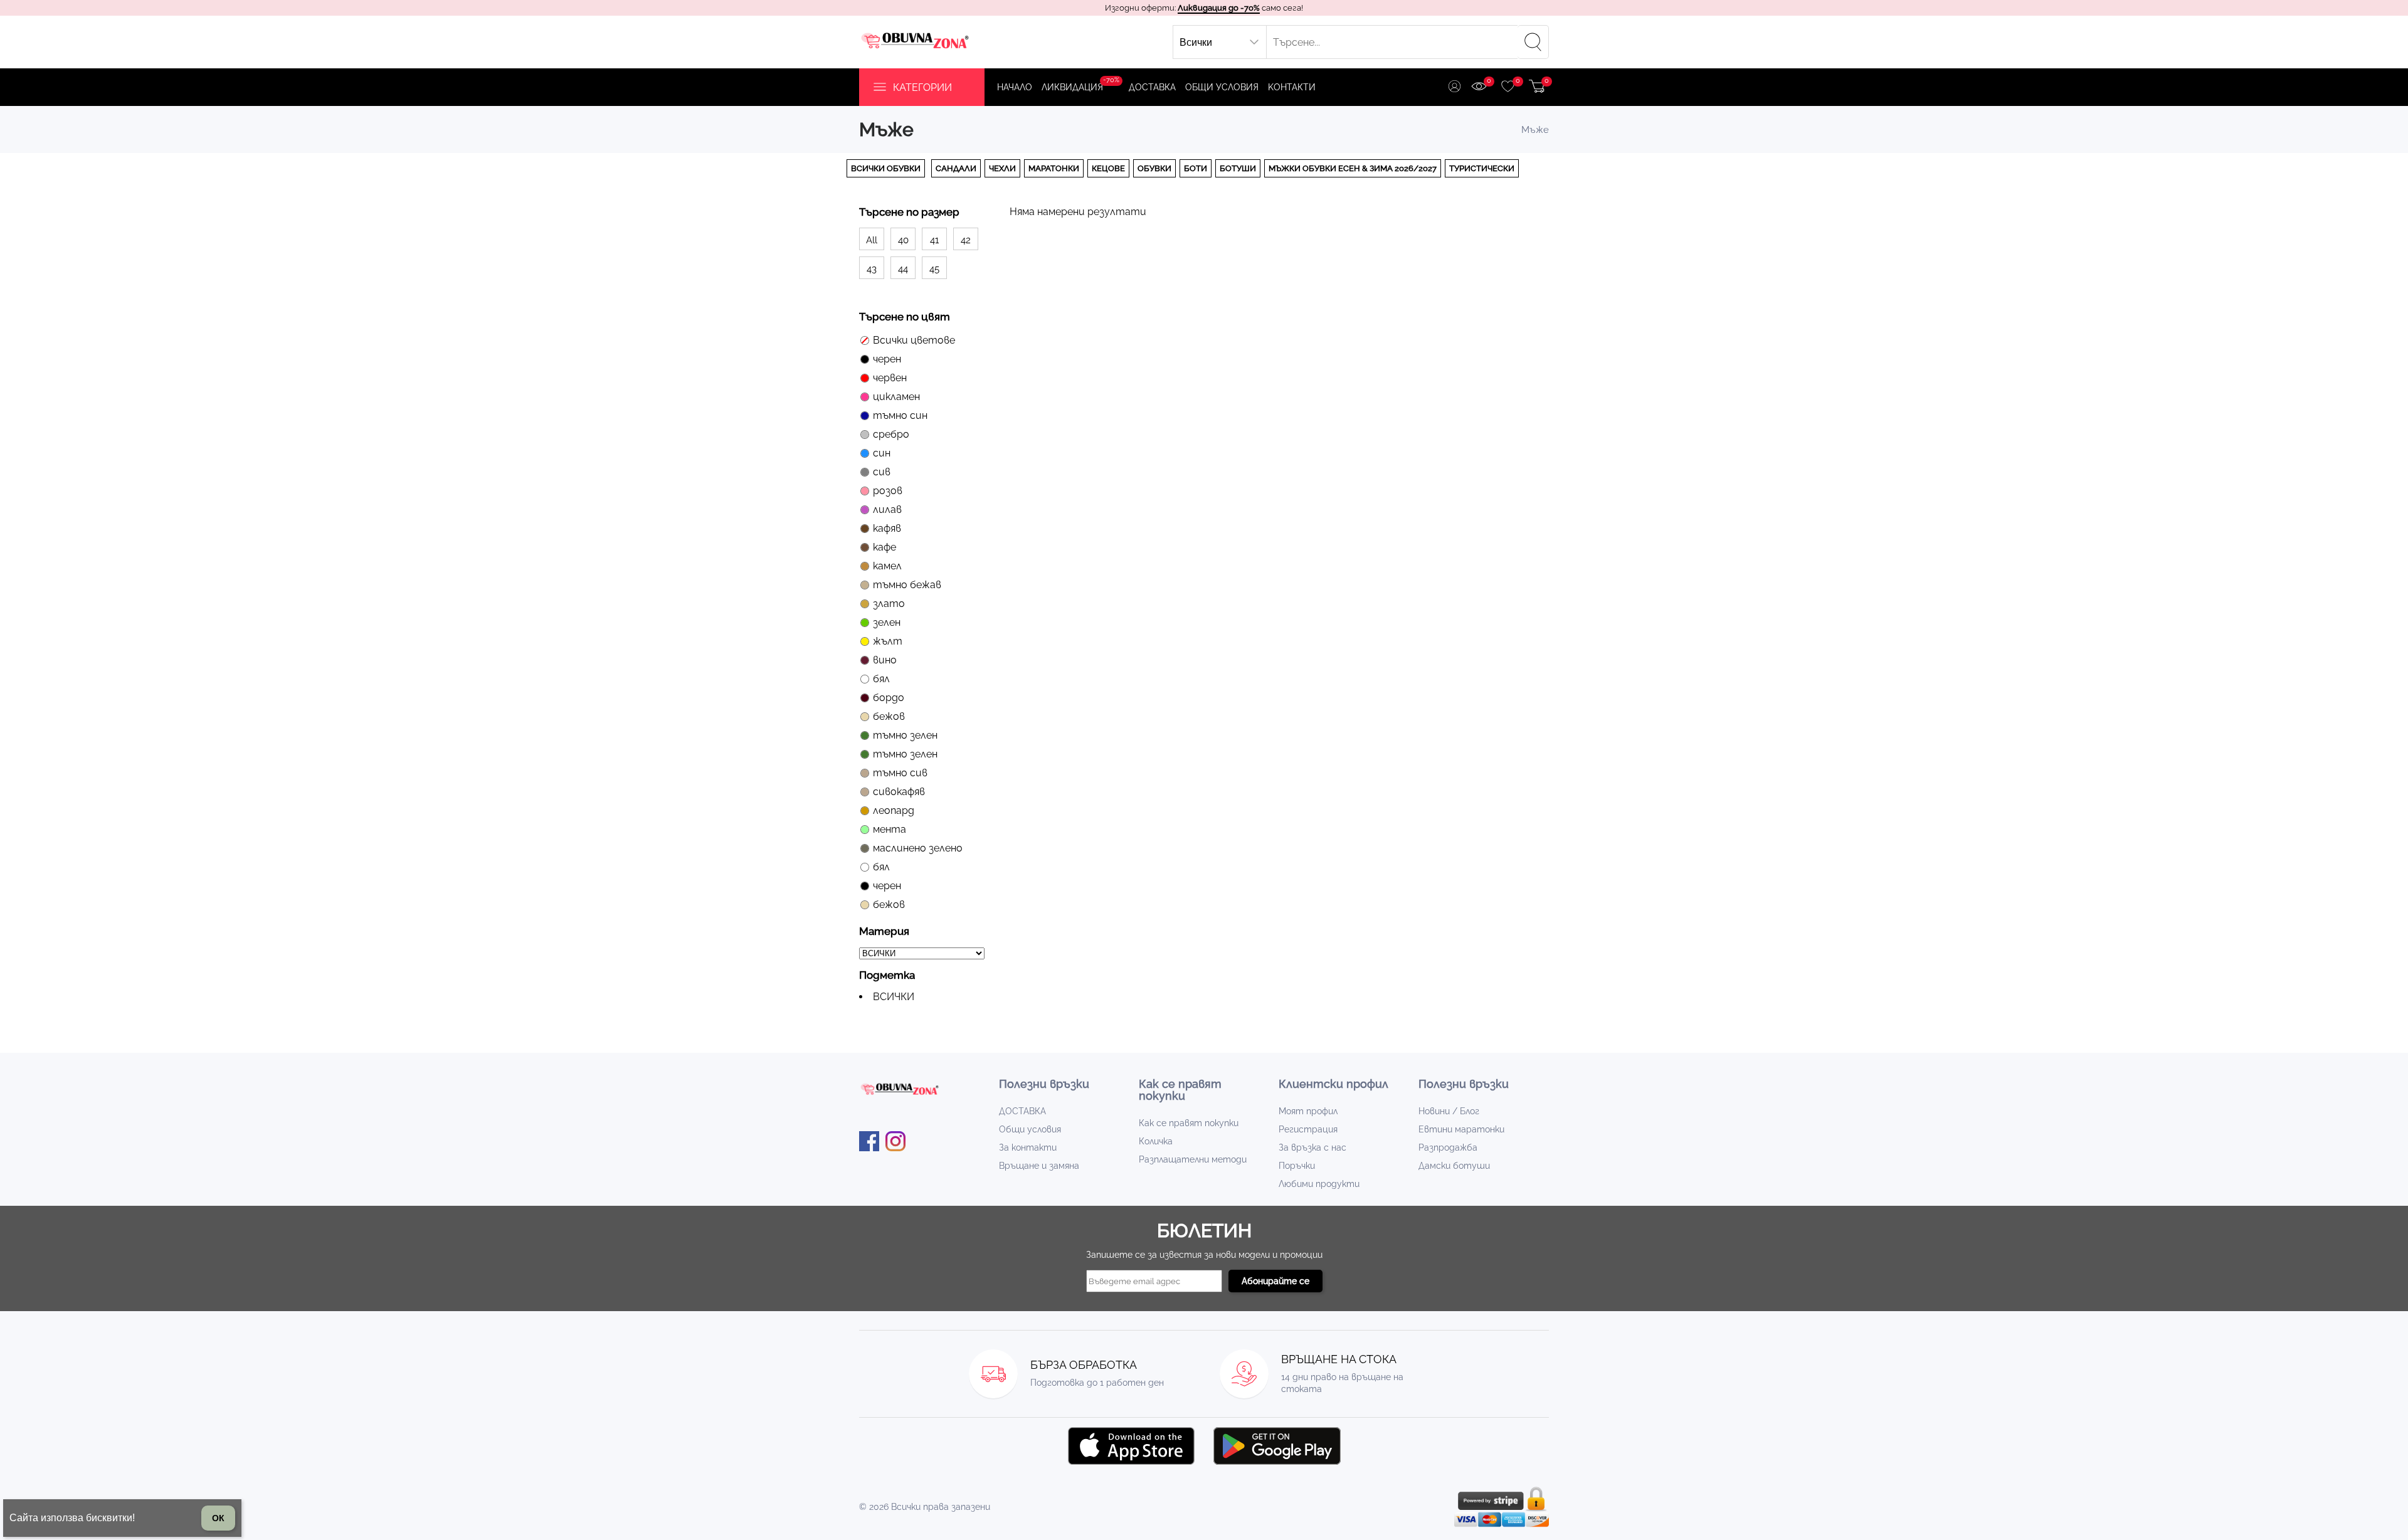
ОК (218, 1518)
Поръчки (1297, 1166)
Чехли (1002, 168)
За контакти (1028, 1147)
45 (934, 269)
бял (881, 679)
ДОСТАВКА (1152, 87)
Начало (1015, 87)
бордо (889, 698)
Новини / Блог (1449, 1111)
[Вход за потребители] (1455, 87)
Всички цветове (914, 340)
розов (888, 491)
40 (903, 240)
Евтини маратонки (1461, 1129)
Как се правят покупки (1189, 1123)
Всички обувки (886, 168)
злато (889, 604)
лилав (887, 509)
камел (887, 566)
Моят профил (1308, 1111)
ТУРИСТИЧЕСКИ (1482, 168)
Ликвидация (1080, 84)
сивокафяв (899, 792)
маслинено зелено (918, 848)
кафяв (887, 528)
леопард (894, 810)
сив (882, 472)
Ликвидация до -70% (1219, 8)
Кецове (1108, 168)
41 (934, 240)
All (872, 240)
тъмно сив (900, 773)
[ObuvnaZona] (916, 42)
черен (887, 359)
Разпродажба (1448, 1147)
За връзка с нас (1312, 1147)
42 (966, 240)
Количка (1156, 1141)
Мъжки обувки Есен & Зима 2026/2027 (1353, 168)
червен (890, 378)
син (882, 453)
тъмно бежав (907, 585)
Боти (1196, 168)
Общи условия (1222, 87)
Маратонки (1054, 168)
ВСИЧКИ (894, 997)
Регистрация (1308, 1129)
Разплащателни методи (1193, 1159)
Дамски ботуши (1454, 1166)
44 (903, 269)
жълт (888, 641)
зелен (887, 622)
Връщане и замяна (1039, 1166)
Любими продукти (1319, 1184)
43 (872, 269)
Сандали (956, 168)
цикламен (896, 397)
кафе (885, 547)
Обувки (1154, 168)
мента (890, 829)
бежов (889, 716)
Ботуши (1238, 168)
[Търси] (1533, 42)
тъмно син (900, 415)
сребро (891, 434)
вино (885, 660)
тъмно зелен (905, 735)
